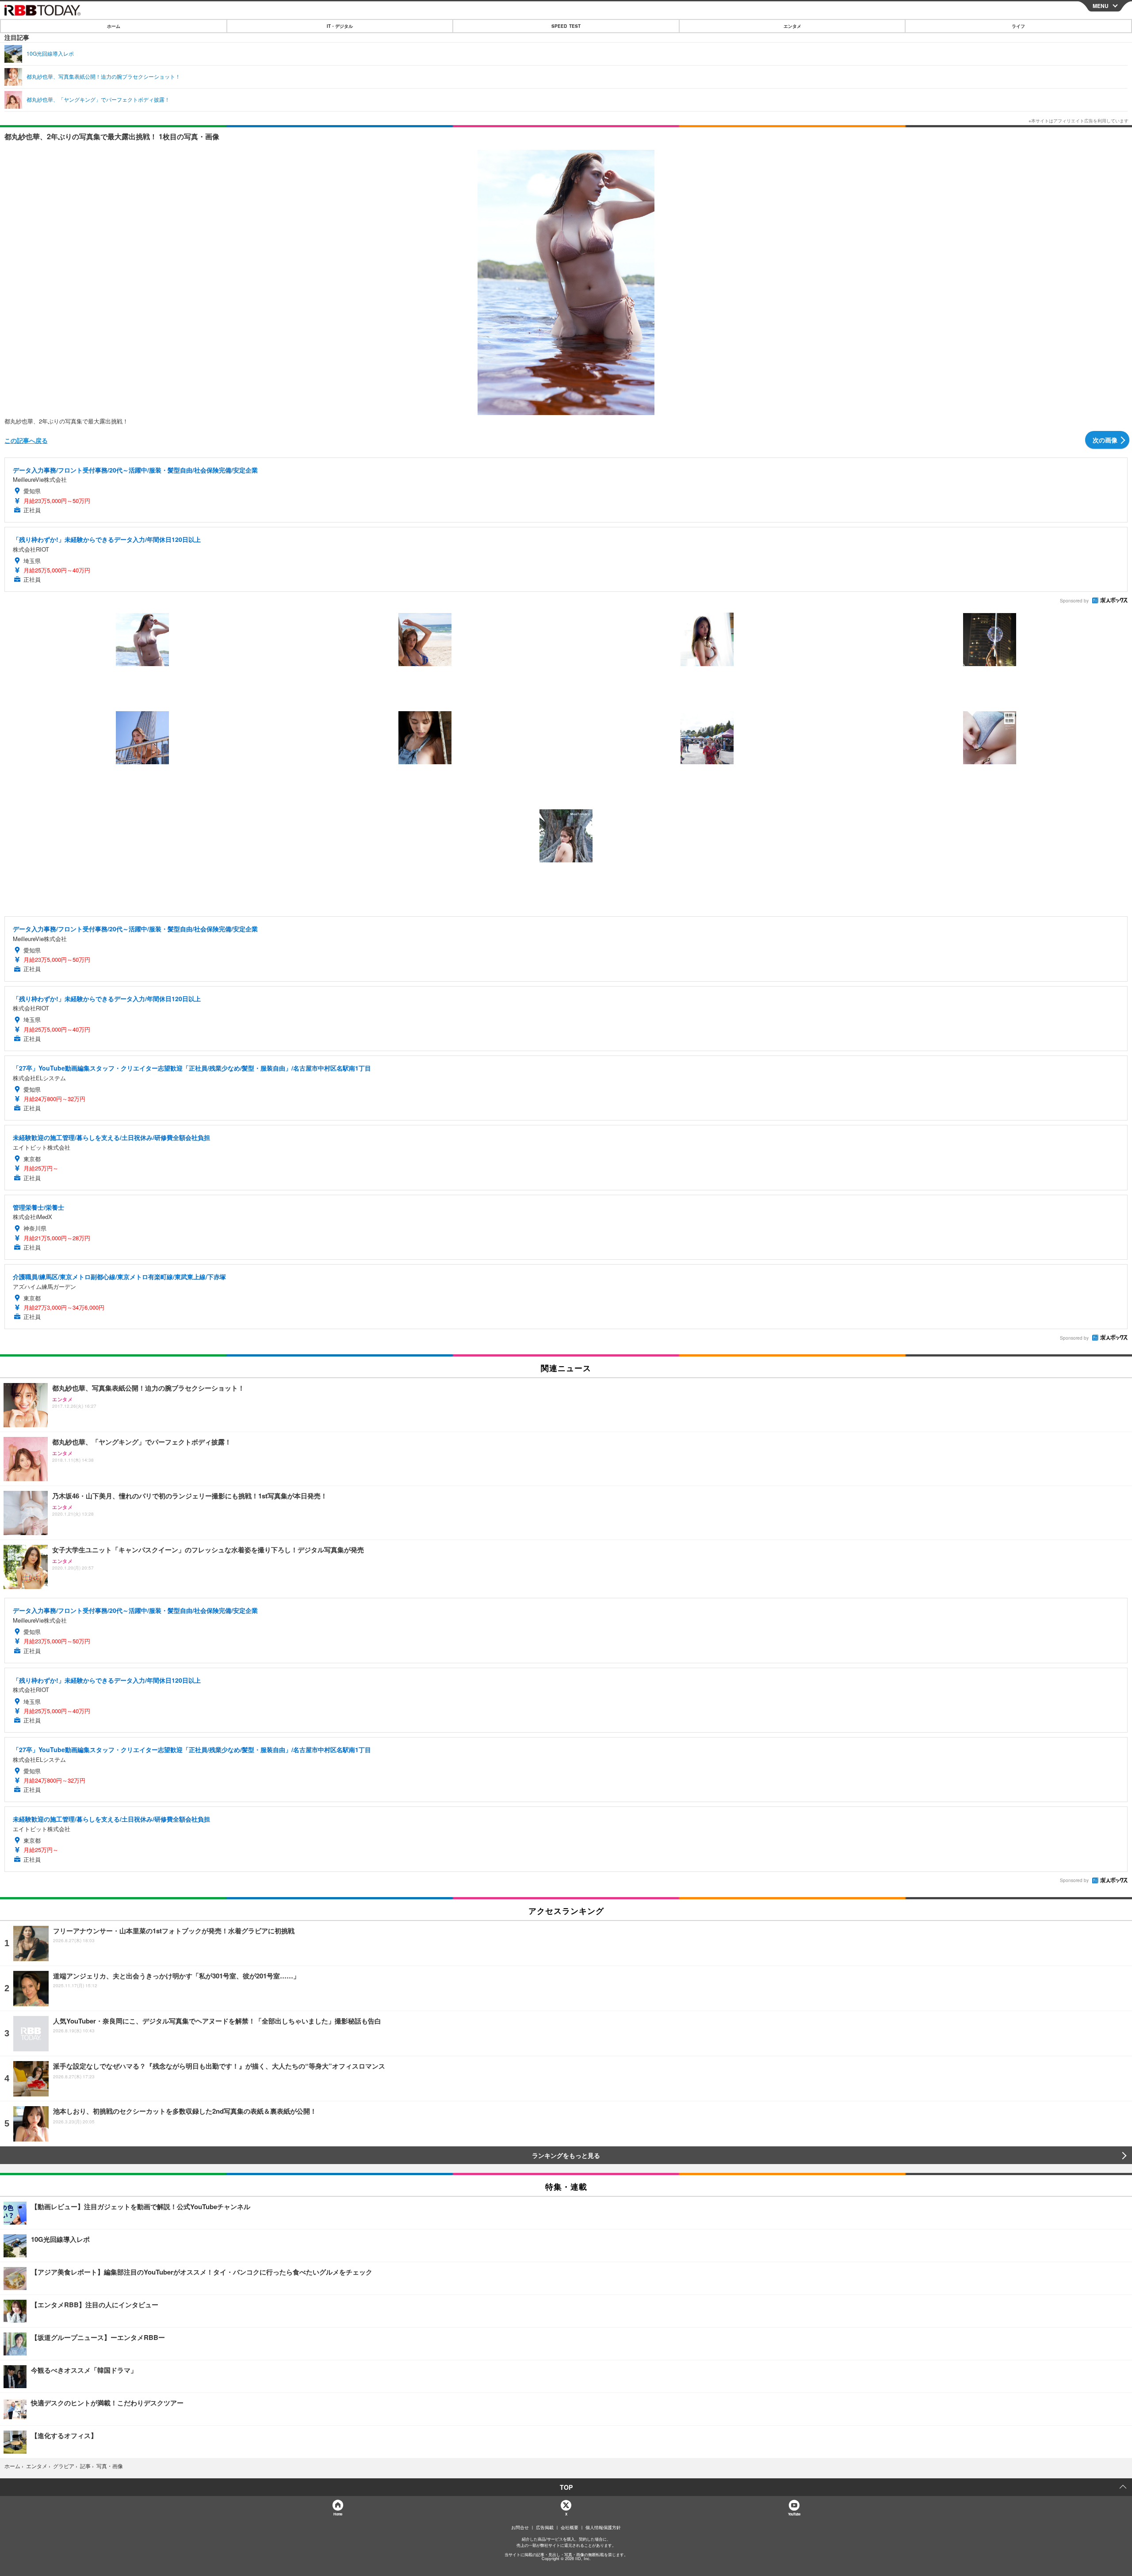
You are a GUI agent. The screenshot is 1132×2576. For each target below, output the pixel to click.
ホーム (114, 26)
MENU (1101, 6)
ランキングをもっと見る (566, 2155)
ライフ (1018, 26)
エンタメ (792, 26)
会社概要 (570, 2527)
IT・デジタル (340, 26)
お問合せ (520, 2527)
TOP (566, 2487)
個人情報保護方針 (603, 2527)
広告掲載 (545, 2527)
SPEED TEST (566, 26)
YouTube (794, 2514)
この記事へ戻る (26, 440)
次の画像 (1105, 440)
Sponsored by (1074, 601)
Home (338, 2514)
